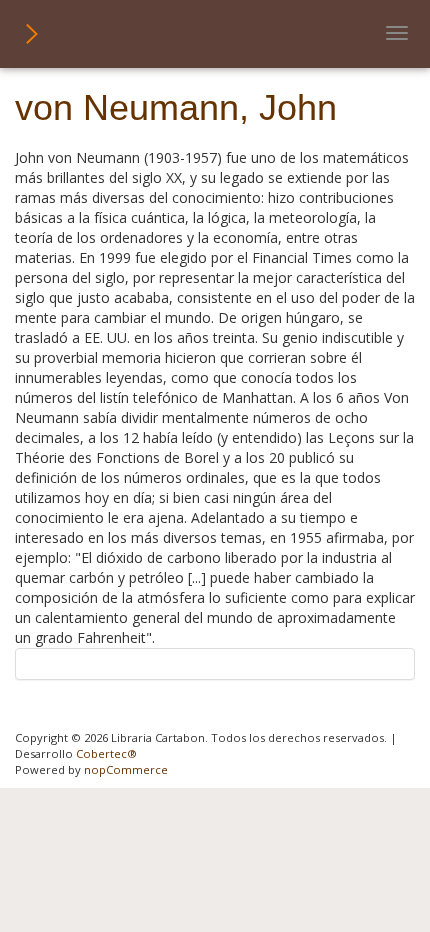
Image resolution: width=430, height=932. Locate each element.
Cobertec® (106, 753)
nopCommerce (126, 769)
